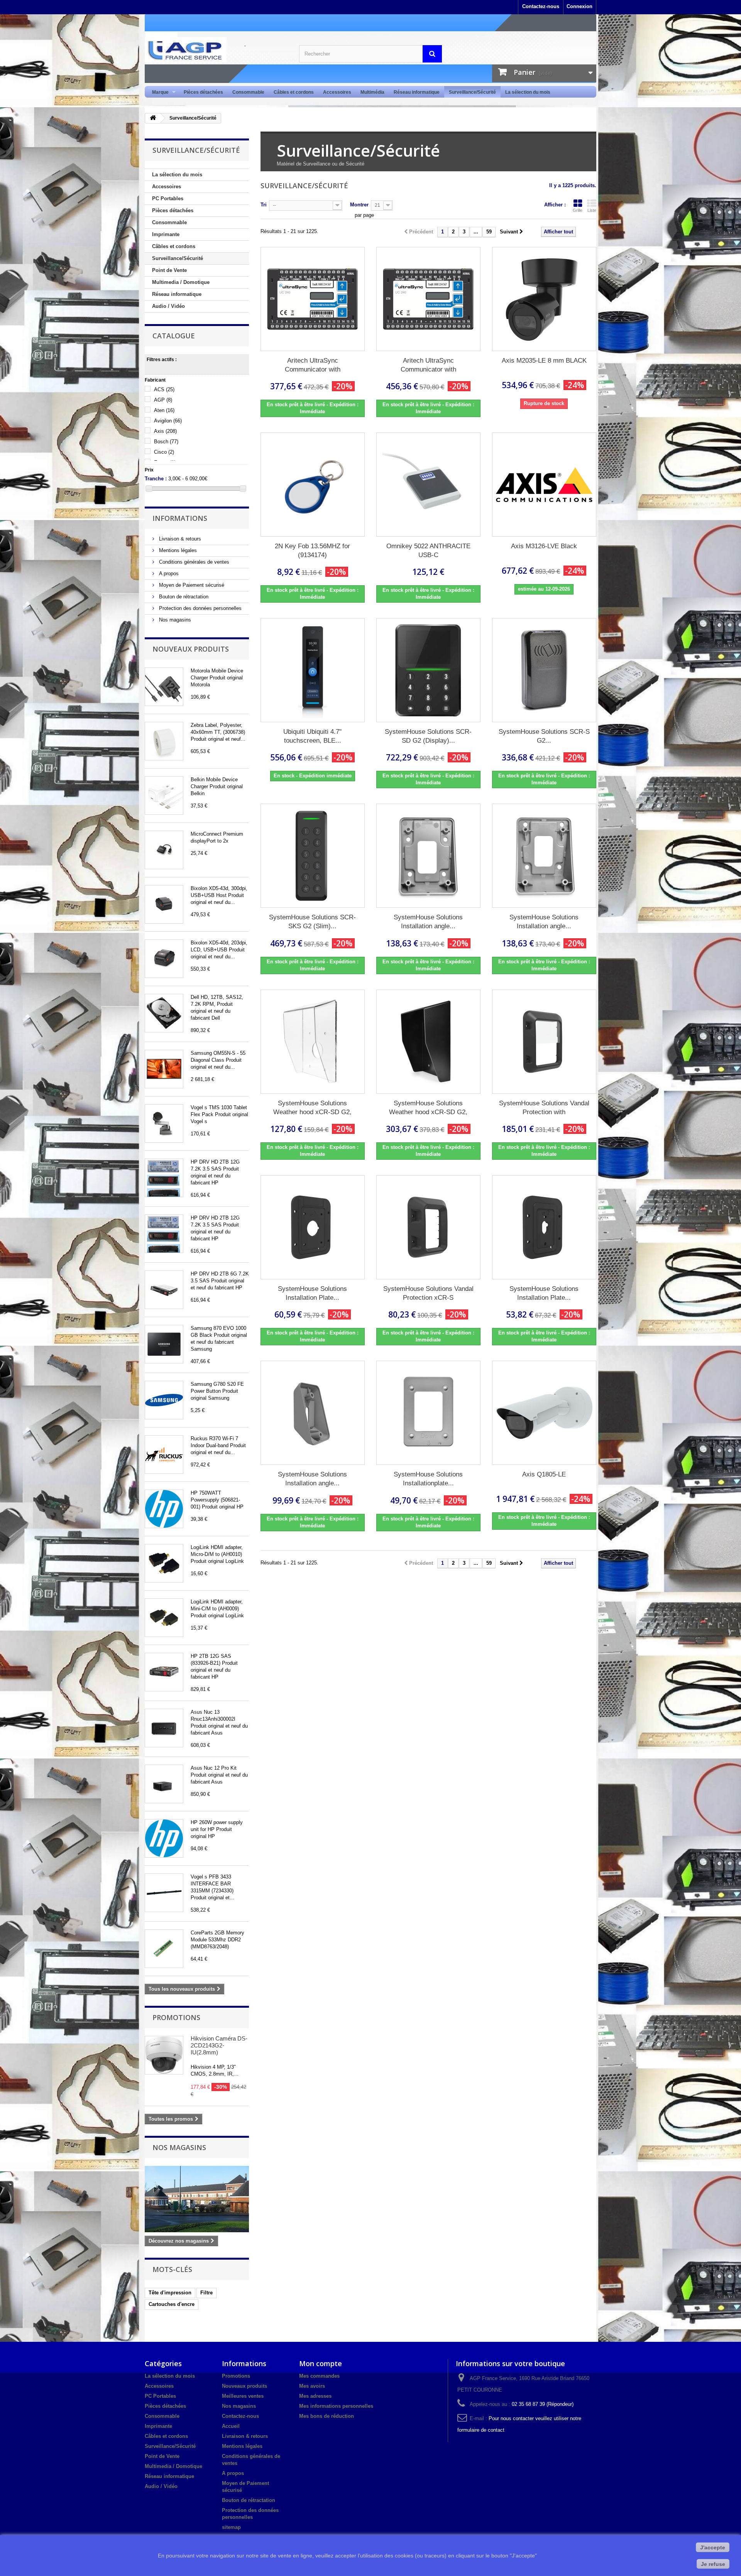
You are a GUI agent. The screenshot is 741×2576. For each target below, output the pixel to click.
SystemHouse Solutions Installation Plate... (312, 1293)
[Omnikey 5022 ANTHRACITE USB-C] (428, 485)
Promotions (176, 2017)
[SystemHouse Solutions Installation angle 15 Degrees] (313, 1413)
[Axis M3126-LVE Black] (544, 485)
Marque (158, 92)
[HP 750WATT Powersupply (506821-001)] (164, 1509)
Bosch (166, 442)
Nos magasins (174, 620)
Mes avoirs (312, 2386)
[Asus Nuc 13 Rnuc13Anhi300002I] (164, 1728)
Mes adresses (315, 2396)
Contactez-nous (541, 6)
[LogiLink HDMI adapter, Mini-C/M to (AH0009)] (164, 1618)
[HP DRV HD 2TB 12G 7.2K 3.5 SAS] (164, 1178)
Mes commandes (319, 2376)
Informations (180, 518)
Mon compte (321, 2363)
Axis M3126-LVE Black (544, 546)
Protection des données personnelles (200, 608)
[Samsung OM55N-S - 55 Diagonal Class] (164, 1069)
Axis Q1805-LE (544, 1474)
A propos (168, 573)
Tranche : (156, 479)
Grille (578, 210)
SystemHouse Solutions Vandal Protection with (544, 1108)
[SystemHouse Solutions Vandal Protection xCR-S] (428, 1227)
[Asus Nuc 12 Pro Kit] (164, 1784)
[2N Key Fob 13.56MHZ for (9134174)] (313, 485)
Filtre (206, 2293)
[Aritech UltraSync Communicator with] (313, 299)
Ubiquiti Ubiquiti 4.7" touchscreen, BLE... (312, 736)
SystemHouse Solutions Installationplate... (428, 1479)
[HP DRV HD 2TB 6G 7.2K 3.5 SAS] (164, 1290)
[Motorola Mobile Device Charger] (164, 687)
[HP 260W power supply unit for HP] (164, 1838)
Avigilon (168, 421)
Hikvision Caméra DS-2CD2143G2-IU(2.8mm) (219, 2045)
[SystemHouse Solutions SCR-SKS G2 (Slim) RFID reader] (313, 856)
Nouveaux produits (191, 649)
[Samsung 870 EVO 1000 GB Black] (164, 1344)
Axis (165, 431)
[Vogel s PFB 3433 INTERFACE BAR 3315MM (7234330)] (164, 1893)
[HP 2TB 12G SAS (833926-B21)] (164, 1672)
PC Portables (168, 198)
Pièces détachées (203, 92)
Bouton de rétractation (183, 597)
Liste (592, 210)
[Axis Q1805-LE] (544, 1413)
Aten (164, 410)
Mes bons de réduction (327, 2416)
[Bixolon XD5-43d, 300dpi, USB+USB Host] (164, 904)
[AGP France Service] (216, 50)
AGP (163, 400)
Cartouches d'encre (172, 2304)
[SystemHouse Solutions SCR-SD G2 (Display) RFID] (428, 670)
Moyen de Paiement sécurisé (191, 585)
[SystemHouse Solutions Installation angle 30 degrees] (544, 856)
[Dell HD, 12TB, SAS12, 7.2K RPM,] (164, 1013)
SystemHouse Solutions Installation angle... (428, 922)
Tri (264, 205)
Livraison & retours (179, 539)
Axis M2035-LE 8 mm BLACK (544, 361)
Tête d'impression (170, 2293)
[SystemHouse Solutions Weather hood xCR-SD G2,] (313, 1042)
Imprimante (166, 234)
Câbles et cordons (294, 92)
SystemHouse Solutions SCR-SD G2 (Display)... (428, 736)
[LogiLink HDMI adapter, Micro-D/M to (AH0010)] (164, 1563)
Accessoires (337, 92)
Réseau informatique (417, 92)
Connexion (579, 6)
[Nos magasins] (197, 2199)
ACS (164, 389)
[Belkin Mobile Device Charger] (164, 796)
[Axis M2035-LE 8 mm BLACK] (544, 299)
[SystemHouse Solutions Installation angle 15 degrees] (428, 856)
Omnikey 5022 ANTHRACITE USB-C (428, 551)
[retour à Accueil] (153, 118)
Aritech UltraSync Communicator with (313, 365)
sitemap (231, 2527)
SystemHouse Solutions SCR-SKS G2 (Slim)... (312, 922)
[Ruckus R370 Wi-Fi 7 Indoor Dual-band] (164, 1454)
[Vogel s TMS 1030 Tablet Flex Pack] (164, 1123)
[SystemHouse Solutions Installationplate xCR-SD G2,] (428, 1413)
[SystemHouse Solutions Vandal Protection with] (544, 1042)
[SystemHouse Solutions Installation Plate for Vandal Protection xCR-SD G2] (313, 1227)
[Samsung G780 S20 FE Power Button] (164, 1400)
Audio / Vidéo (168, 306)
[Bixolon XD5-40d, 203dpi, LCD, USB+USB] (164, 959)
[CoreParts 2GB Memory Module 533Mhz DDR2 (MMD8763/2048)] (164, 1949)
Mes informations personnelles (336, 2406)
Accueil (231, 2426)
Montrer (359, 205)
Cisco (164, 452)
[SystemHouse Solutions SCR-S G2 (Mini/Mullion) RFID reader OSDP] (544, 670)
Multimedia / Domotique (181, 282)
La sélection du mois (528, 92)
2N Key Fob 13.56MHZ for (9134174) (312, 551)
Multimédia (372, 92)
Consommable (248, 92)
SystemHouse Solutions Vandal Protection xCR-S (428, 1293)
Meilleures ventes (243, 2396)
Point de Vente (169, 270)
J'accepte (713, 2547)
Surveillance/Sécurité (472, 92)
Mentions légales (177, 550)
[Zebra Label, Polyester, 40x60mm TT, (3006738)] (164, 741)
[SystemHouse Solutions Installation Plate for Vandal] (544, 1227)
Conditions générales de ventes (193, 562)
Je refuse (713, 2564)
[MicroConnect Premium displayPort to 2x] (164, 850)
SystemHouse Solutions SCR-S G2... (544, 736)
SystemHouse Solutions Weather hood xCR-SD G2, (312, 1108)
